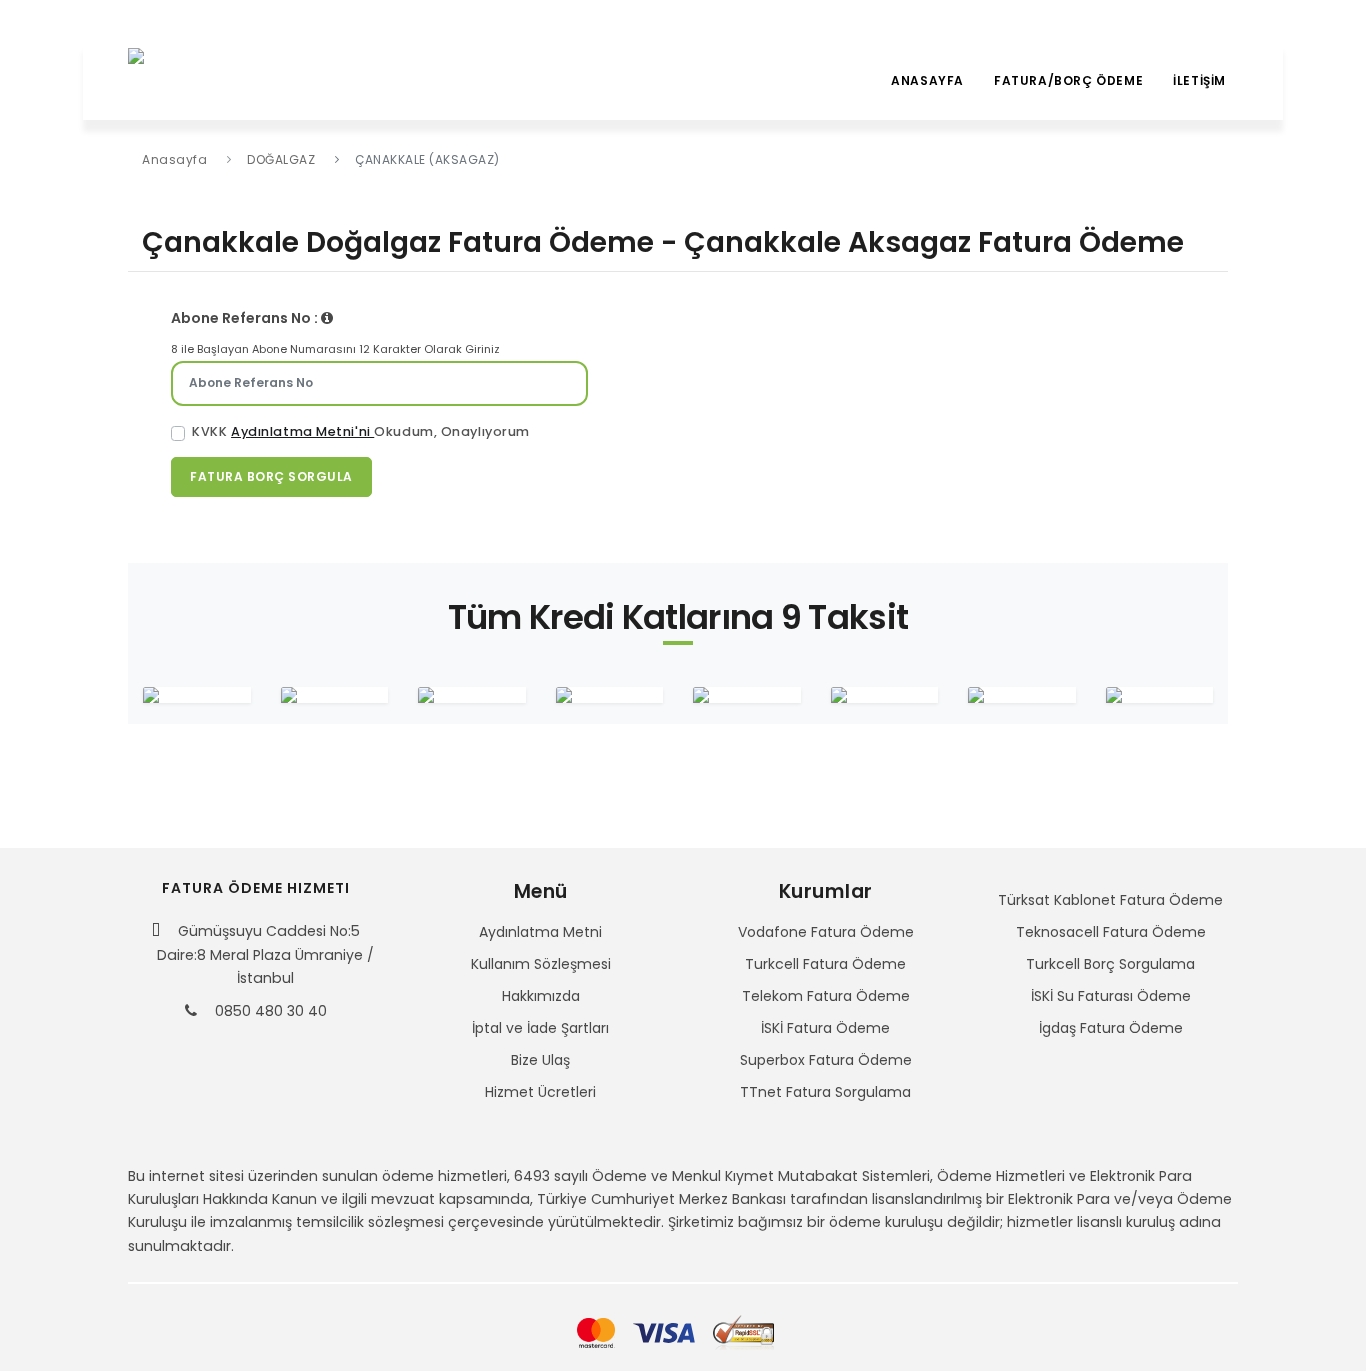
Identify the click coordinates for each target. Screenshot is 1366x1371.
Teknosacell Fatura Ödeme (1111, 932)
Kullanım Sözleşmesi (541, 964)
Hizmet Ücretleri (540, 1092)
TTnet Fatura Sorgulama (825, 1092)
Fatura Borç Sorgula (271, 476)
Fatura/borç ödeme (1068, 80)
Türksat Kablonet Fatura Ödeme (1110, 900)
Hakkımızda (541, 996)
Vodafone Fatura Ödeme (826, 932)
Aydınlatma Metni (540, 932)
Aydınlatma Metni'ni (302, 431)
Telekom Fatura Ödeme (826, 996)
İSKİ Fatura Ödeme (825, 1028)
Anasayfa (927, 80)
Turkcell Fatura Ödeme (825, 964)
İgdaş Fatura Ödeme (1111, 1028)
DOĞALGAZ (281, 159)
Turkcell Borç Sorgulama (1110, 964)
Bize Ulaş (540, 1060)
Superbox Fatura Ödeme (826, 1060)
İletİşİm (1199, 80)
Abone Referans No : (246, 318)
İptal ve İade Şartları (540, 1028)
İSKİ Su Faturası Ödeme (1111, 996)
